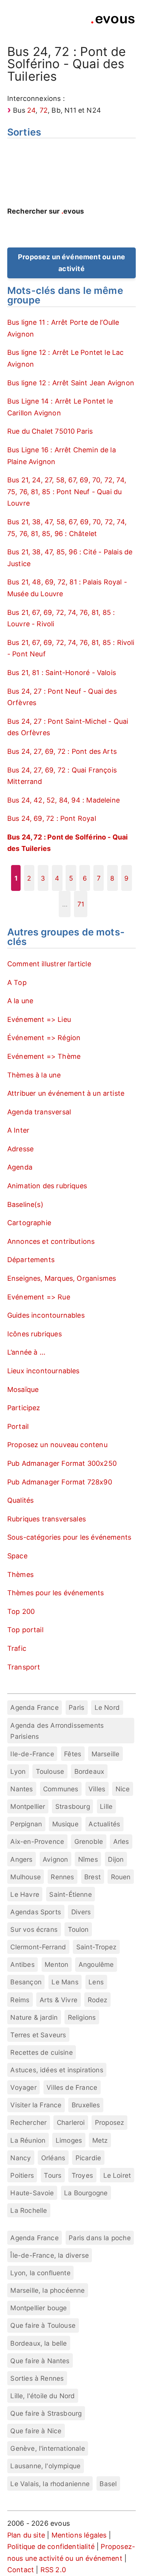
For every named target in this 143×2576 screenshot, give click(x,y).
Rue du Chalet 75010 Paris (50, 431)
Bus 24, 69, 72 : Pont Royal (52, 818)
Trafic (17, 1648)
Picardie (88, 2158)
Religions (82, 2017)
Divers (81, 1912)
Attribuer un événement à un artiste (66, 1093)
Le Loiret (117, 2175)
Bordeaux (89, 1771)
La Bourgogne (86, 2193)
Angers (21, 1859)
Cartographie (29, 1223)
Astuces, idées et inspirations (57, 2070)
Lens (96, 1982)
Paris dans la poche (100, 2238)
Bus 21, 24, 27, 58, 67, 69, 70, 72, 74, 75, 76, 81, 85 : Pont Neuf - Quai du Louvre (67, 492)
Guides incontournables (46, 1315)
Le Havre (25, 1894)
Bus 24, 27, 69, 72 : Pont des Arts (62, 751)
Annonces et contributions (51, 1241)
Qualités (20, 1500)
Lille (106, 1806)
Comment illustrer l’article (49, 964)
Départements (31, 1260)
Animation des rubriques (47, 1186)
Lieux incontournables (43, 1371)
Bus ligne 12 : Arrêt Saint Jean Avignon (71, 383)
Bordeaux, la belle (39, 2343)
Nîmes (88, 1859)
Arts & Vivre (59, 2000)
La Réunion (28, 2140)
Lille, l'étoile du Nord (43, 2396)
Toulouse (50, 1771)
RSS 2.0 (53, 2570)
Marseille (106, 1754)
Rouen (121, 1877)
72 (44, 110)
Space (17, 1556)
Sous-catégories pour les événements (69, 1537)
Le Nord (107, 1707)
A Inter (18, 1130)
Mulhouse (25, 1877)
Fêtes (73, 1754)
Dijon (116, 1859)
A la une (20, 1001)
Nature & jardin (34, 2017)
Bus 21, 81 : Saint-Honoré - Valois (62, 673)
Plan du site (26, 2535)
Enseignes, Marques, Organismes (62, 1278)
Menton (56, 1964)
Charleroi (71, 2122)
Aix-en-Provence (37, 1841)
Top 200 (21, 1611)
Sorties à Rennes (37, 2378)
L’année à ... (26, 1352)
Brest (92, 1877)
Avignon (55, 1859)
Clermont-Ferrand (38, 1947)
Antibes (22, 1964)
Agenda (20, 1167)
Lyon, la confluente (40, 2273)
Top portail (25, 1630)
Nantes (22, 1789)
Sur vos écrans (34, 1929)
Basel (108, 2484)
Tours (53, 2175)
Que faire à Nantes (40, 2361)
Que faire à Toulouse (43, 2325)
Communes (61, 1789)
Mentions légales (79, 2535)
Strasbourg (73, 1806)
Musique (65, 1824)
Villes (97, 1789)
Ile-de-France (32, 1754)
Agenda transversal (39, 1112)
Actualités (104, 1824)
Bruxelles (86, 2105)
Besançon (26, 1982)
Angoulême (96, 1964)
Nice (123, 1789)
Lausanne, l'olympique (45, 2466)
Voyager (23, 2087)
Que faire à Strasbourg (46, 2413)
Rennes (62, 1877)
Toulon (78, 1929)
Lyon (18, 1771)
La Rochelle (29, 2210)
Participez (24, 1408)
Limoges (69, 2140)
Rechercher (28, 2122)
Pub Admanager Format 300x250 (62, 1463)
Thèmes (20, 1574)
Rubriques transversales (47, 1519)
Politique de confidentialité (51, 2546)
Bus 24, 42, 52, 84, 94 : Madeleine (63, 800)
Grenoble (89, 1841)
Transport (24, 1667)
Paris (76, 1707)
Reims (20, 2000)
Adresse (20, 1149)
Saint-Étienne (70, 1894)
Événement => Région (44, 1038)
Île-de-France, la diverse (50, 2255)
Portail (18, 1426)
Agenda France (34, 1707)
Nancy (21, 2158)
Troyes (82, 2175)
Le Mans (65, 1982)
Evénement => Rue (39, 1297)
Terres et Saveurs (38, 2035)
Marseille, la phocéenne (47, 2290)
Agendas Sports (36, 1912)
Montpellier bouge (39, 2308)
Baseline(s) (25, 1204)
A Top (17, 982)
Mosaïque (23, 1389)
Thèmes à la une (34, 1075)
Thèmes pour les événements (56, 1593)
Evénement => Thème (44, 1056)
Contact (21, 2570)
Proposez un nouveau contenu (57, 1445)
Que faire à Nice (36, 2431)
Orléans (53, 2158)
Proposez (109, 2122)
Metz (100, 2140)
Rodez (98, 2000)
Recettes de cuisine (41, 2052)
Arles (121, 1841)
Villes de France (72, 2087)
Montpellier (28, 1806)
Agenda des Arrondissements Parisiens (57, 1731)
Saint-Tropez (96, 1947)
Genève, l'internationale (47, 2448)
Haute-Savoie (32, 2193)
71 (81, 904)
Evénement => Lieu (39, 1019)
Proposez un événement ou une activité (71, 263)
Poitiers (22, 2175)
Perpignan (26, 1824)
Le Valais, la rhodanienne (50, 2484)
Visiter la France (36, 2105)
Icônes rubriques (35, 1334)
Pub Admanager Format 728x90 (60, 1482)
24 (31, 110)
